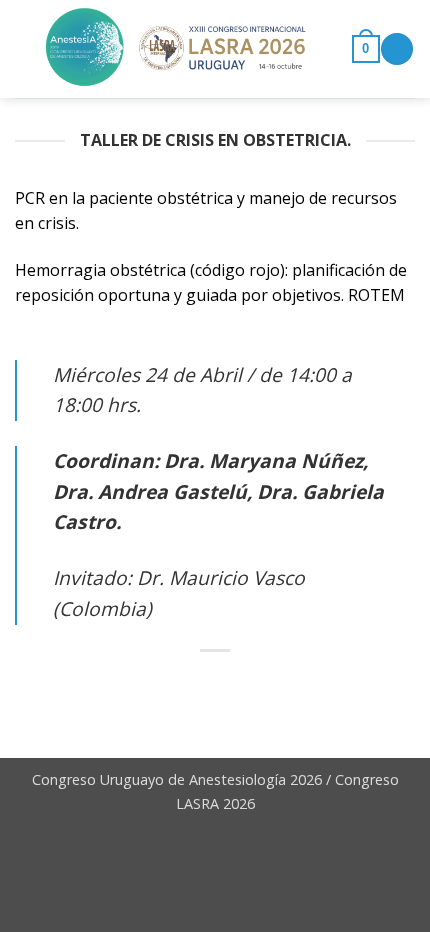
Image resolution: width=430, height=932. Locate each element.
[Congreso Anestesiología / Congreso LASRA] (176, 49)
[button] (366, 49)
